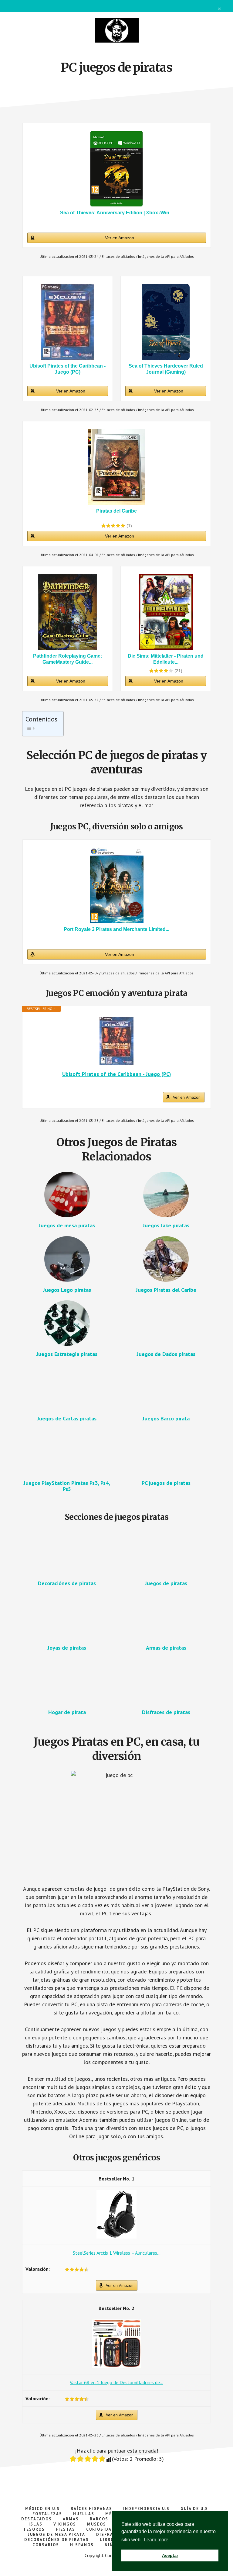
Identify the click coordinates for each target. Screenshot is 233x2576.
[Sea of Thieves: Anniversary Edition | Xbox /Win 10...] (117, 169)
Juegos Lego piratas (67, 1290)
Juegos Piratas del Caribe (166, 1290)
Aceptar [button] (170, 2555)
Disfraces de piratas (166, 1712)
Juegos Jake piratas (166, 1225)
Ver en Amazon (120, 238)
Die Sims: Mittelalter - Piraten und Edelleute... (166, 659)
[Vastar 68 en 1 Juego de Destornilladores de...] (116, 2366)
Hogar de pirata (67, 1712)
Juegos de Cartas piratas (67, 1418)
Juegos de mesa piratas (67, 1225)
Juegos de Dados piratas (166, 1354)
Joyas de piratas (67, 1648)
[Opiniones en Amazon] (113, 526)
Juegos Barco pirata (166, 1418)
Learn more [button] (156, 2540)
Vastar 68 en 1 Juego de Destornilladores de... (116, 2382)
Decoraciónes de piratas (67, 1583)
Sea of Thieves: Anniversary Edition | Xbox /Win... (116, 213)
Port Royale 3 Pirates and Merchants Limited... (116, 929)
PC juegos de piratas (166, 1483)
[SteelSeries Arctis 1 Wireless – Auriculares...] (116, 2237)
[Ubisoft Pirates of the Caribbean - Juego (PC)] (68, 322)
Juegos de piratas (166, 1583)
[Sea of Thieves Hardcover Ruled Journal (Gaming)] (166, 322)
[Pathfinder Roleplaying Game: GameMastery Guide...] (68, 612)
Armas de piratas (166, 1648)
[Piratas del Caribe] (117, 467)
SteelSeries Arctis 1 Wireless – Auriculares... (117, 2253)
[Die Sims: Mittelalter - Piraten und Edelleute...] (166, 612)
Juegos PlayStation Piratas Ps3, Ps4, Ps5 (67, 1486)
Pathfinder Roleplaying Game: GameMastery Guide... (68, 659)
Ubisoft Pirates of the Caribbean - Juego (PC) (68, 369)
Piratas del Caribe (116, 511)
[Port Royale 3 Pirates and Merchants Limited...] (117, 885)
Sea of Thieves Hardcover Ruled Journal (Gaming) (166, 369)
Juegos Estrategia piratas (67, 1354)
